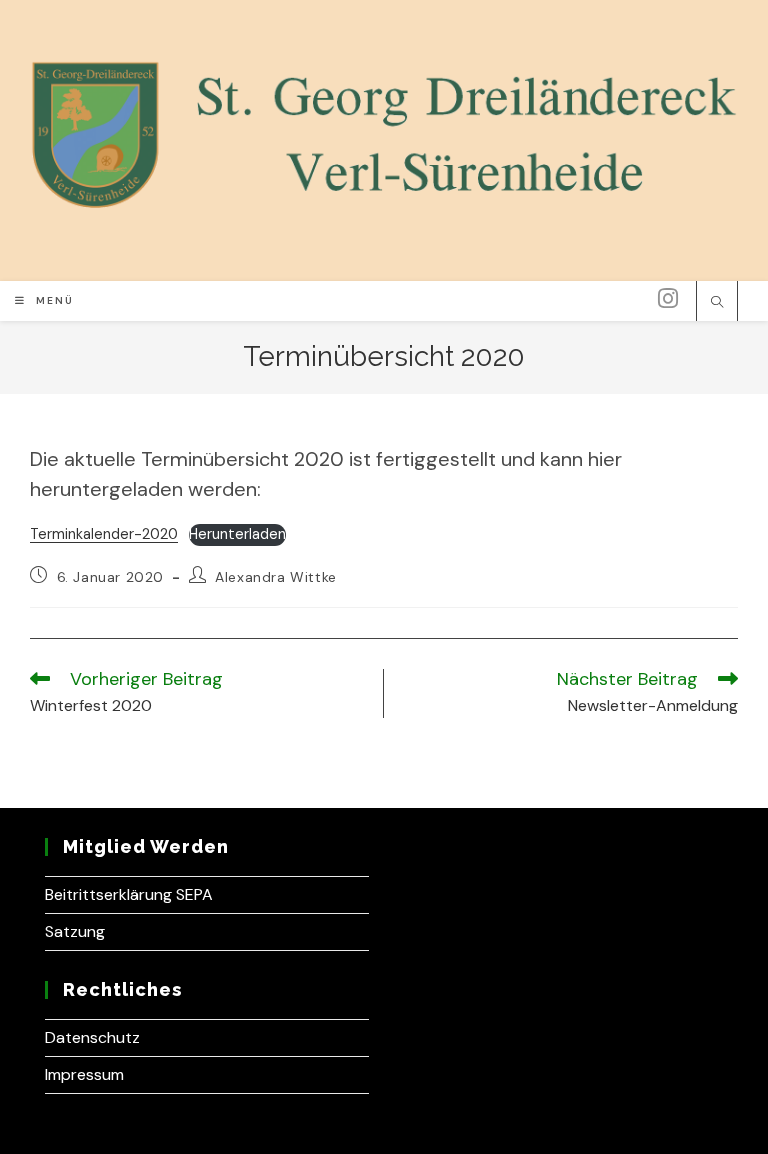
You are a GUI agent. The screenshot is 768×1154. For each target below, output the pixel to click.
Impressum (84, 1074)
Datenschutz (92, 1037)
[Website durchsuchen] (717, 303)
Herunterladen (237, 534)
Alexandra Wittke (276, 577)
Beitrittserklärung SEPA (129, 894)
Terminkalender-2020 (104, 534)
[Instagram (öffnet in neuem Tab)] (668, 299)
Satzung (75, 931)
